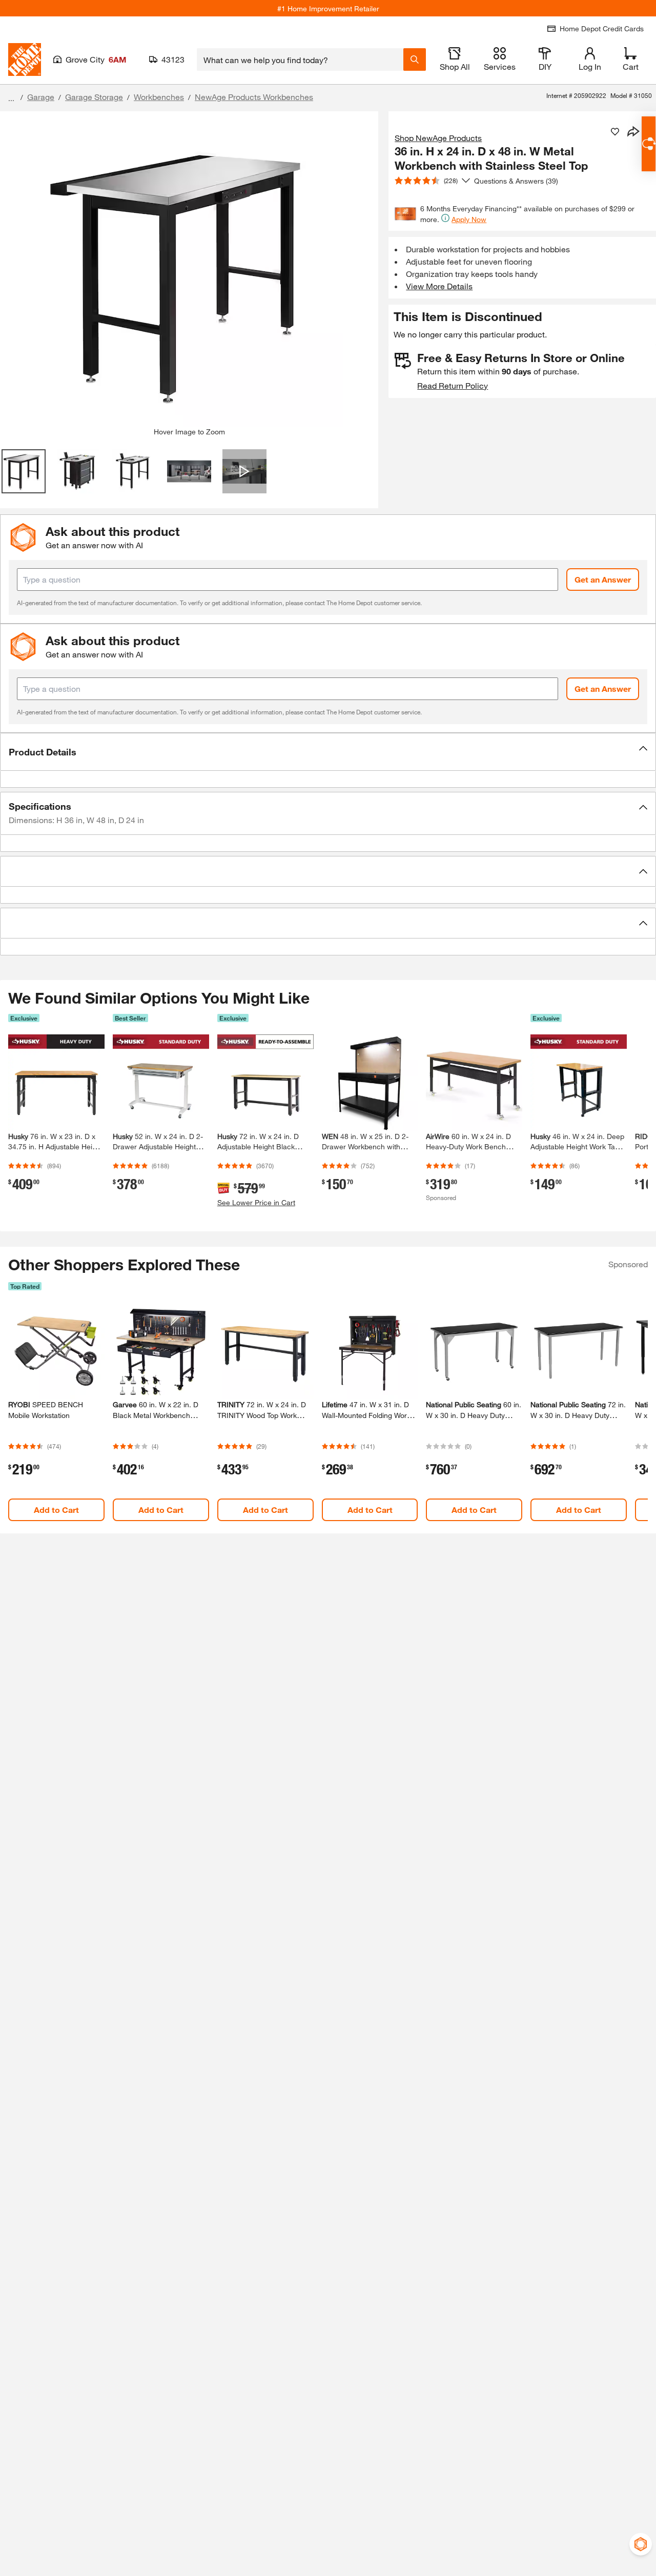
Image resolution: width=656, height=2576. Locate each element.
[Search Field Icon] (415, 59)
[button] (328, 752)
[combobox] (300, 59)
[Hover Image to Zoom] (189, 273)
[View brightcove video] (244, 471)
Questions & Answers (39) (516, 181)
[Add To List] (615, 132)
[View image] (24, 471)
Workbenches (159, 97)
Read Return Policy (453, 385)
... (11, 98)
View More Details (439, 286)
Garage (41, 97)
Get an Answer (603, 579)
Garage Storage (94, 97)
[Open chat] (649, 144)
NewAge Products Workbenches (254, 97)
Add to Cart (56, 1510)
